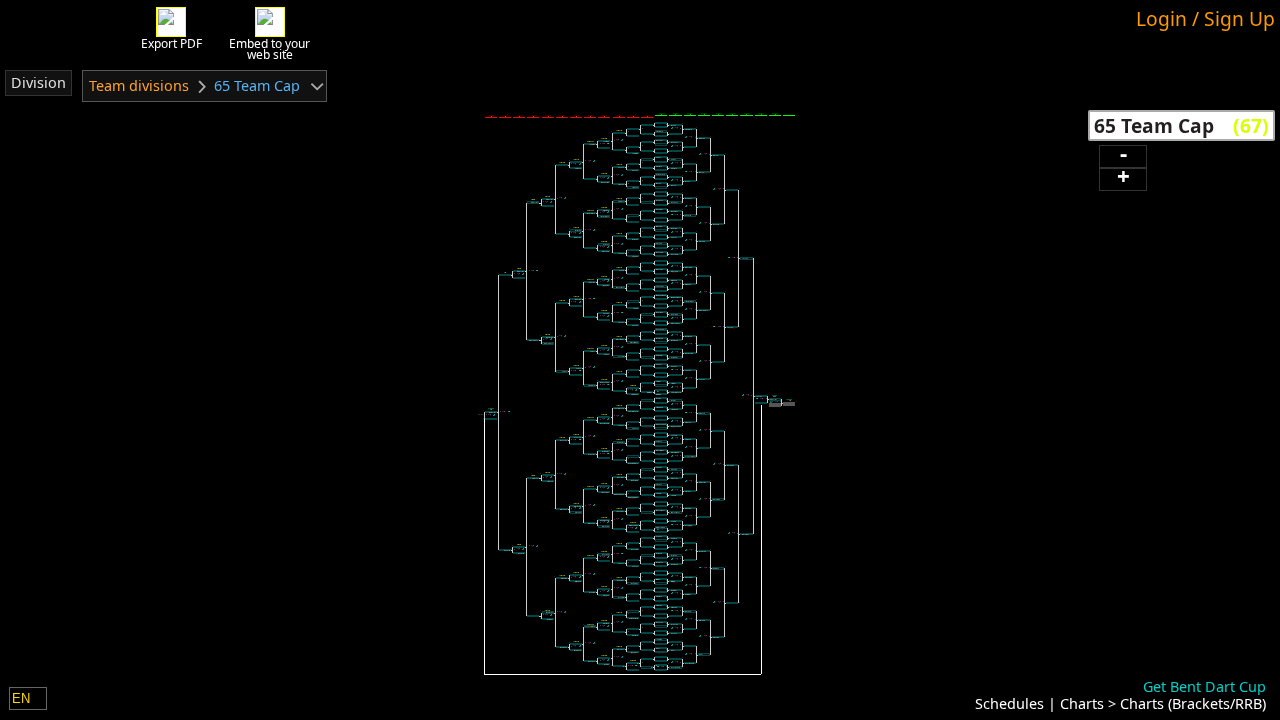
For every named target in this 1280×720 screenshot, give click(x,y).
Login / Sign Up (1205, 18)
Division (38, 82)
